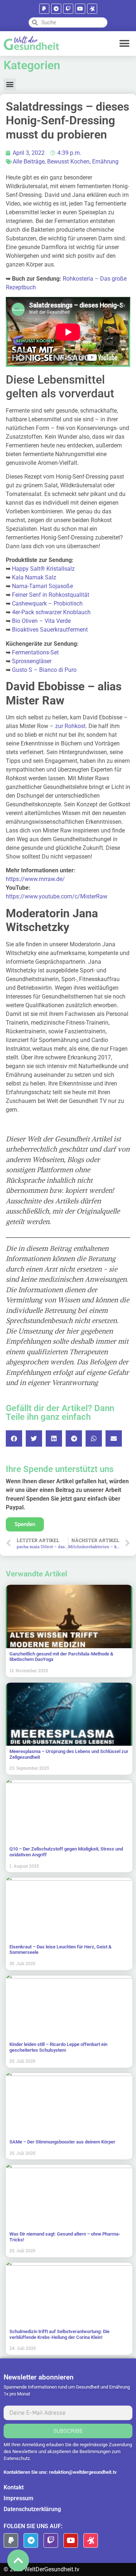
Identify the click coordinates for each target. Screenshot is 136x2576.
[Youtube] (80, 9)
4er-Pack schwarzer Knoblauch (51, 612)
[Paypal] (44, 9)
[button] (124, 43)
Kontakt (14, 2487)
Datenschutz (17, 2458)
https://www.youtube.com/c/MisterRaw (57, 896)
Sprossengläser (32, 661)
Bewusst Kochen (68, 162)
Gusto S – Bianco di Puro (44, 670)
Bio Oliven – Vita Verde (41, 621)
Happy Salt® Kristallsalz (43, 569)
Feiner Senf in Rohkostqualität (51, 595)
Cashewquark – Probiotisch (47, 603)
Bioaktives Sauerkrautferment (50, 630)
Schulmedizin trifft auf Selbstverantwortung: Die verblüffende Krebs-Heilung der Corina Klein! (59, 2334)
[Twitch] (68, 9)
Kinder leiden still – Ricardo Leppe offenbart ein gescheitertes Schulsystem (58, 2047)
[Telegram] (56, 9)
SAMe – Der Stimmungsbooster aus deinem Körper (62, 2142)
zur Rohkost (70, 726)
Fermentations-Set (35, 652)
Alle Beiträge (29, 162)
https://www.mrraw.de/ (35, 879)
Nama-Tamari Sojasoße (42, 586)
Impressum (18, 2498)
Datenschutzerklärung (32, 2509)
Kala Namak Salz (34, 577)
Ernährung (105, 162)
